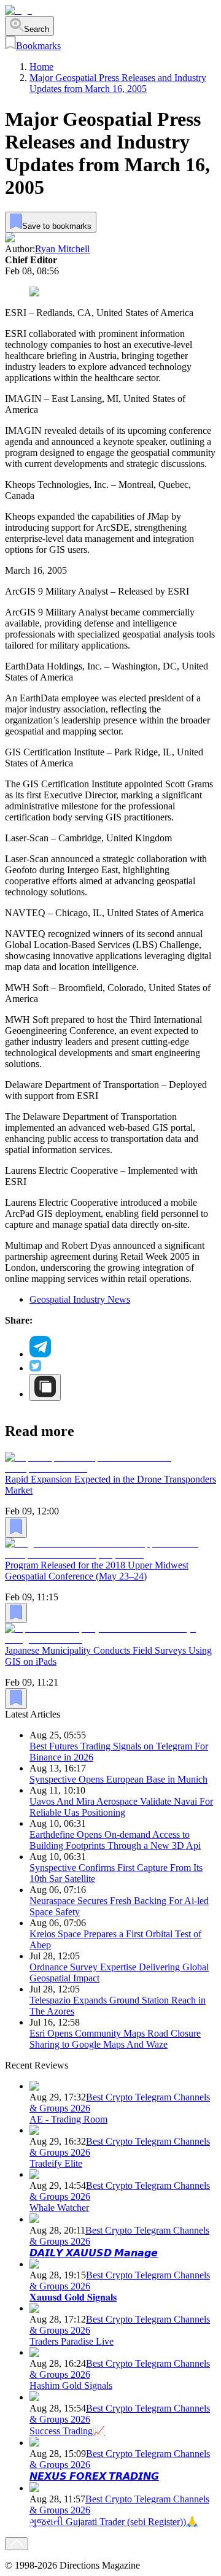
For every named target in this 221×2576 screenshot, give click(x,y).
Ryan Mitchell (62, 249)
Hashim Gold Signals (71, 2385)
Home (41, 67)
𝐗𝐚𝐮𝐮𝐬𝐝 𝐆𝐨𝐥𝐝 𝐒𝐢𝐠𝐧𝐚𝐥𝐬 (73, 2297)
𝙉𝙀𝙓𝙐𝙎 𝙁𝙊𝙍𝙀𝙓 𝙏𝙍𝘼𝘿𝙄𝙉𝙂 (94, 2476)
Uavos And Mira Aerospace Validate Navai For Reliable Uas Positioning (121, 1807)
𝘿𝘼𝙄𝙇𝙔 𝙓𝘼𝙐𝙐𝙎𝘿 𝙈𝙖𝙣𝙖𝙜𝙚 (94, 2253)
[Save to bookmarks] (16, 1527)
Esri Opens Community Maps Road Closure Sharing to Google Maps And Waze (115, 2039)
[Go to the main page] (18, 10)
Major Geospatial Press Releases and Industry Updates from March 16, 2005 (118, 83)
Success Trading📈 (67, 2431)
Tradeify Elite (56, 2163)
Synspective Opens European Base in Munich (118, 1779)
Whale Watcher (59, 2208)
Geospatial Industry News (80, 1299)
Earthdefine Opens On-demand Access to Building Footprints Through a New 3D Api (115, 1840)
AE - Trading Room (68, 2119)
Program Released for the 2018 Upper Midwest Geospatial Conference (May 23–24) (97, 1571)
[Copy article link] (45, 1387)
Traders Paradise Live (72, 2341)
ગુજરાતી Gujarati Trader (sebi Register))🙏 (114, 2522)
